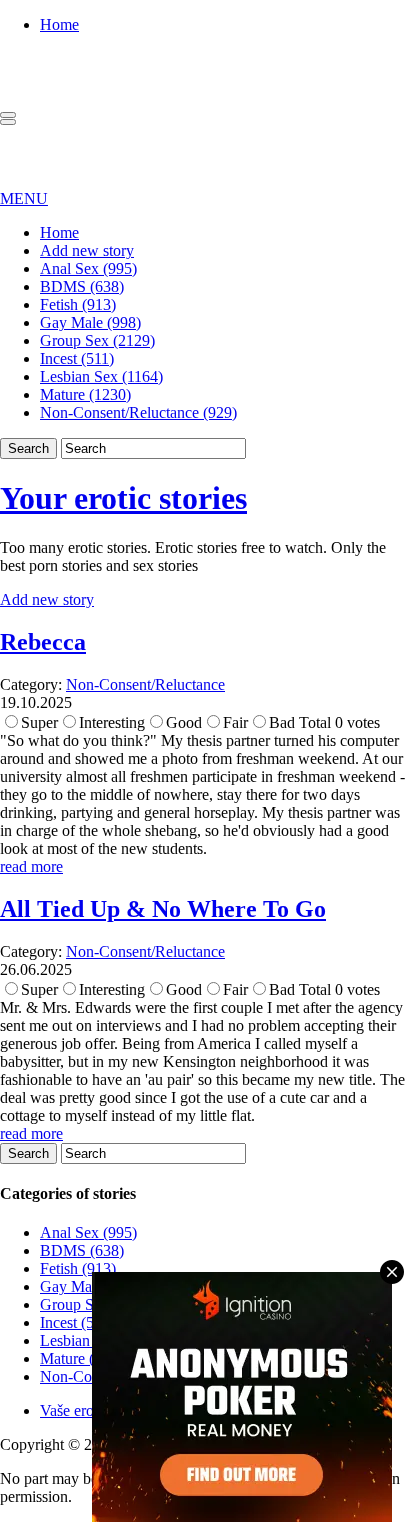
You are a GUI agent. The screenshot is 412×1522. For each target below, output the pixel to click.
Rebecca (43, 642)
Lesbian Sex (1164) (101, 376)
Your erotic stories (123, 498)
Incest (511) (77, 358)
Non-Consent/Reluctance (145, 684)
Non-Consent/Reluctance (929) (138, 412)
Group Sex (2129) (97, 340)
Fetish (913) (78, 304)
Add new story (87, 250)
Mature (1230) (85, 394)
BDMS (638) (82, 286)
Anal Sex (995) (88, 268)
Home (59, 24)
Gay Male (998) (90, 322)
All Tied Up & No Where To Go (163, 909)
